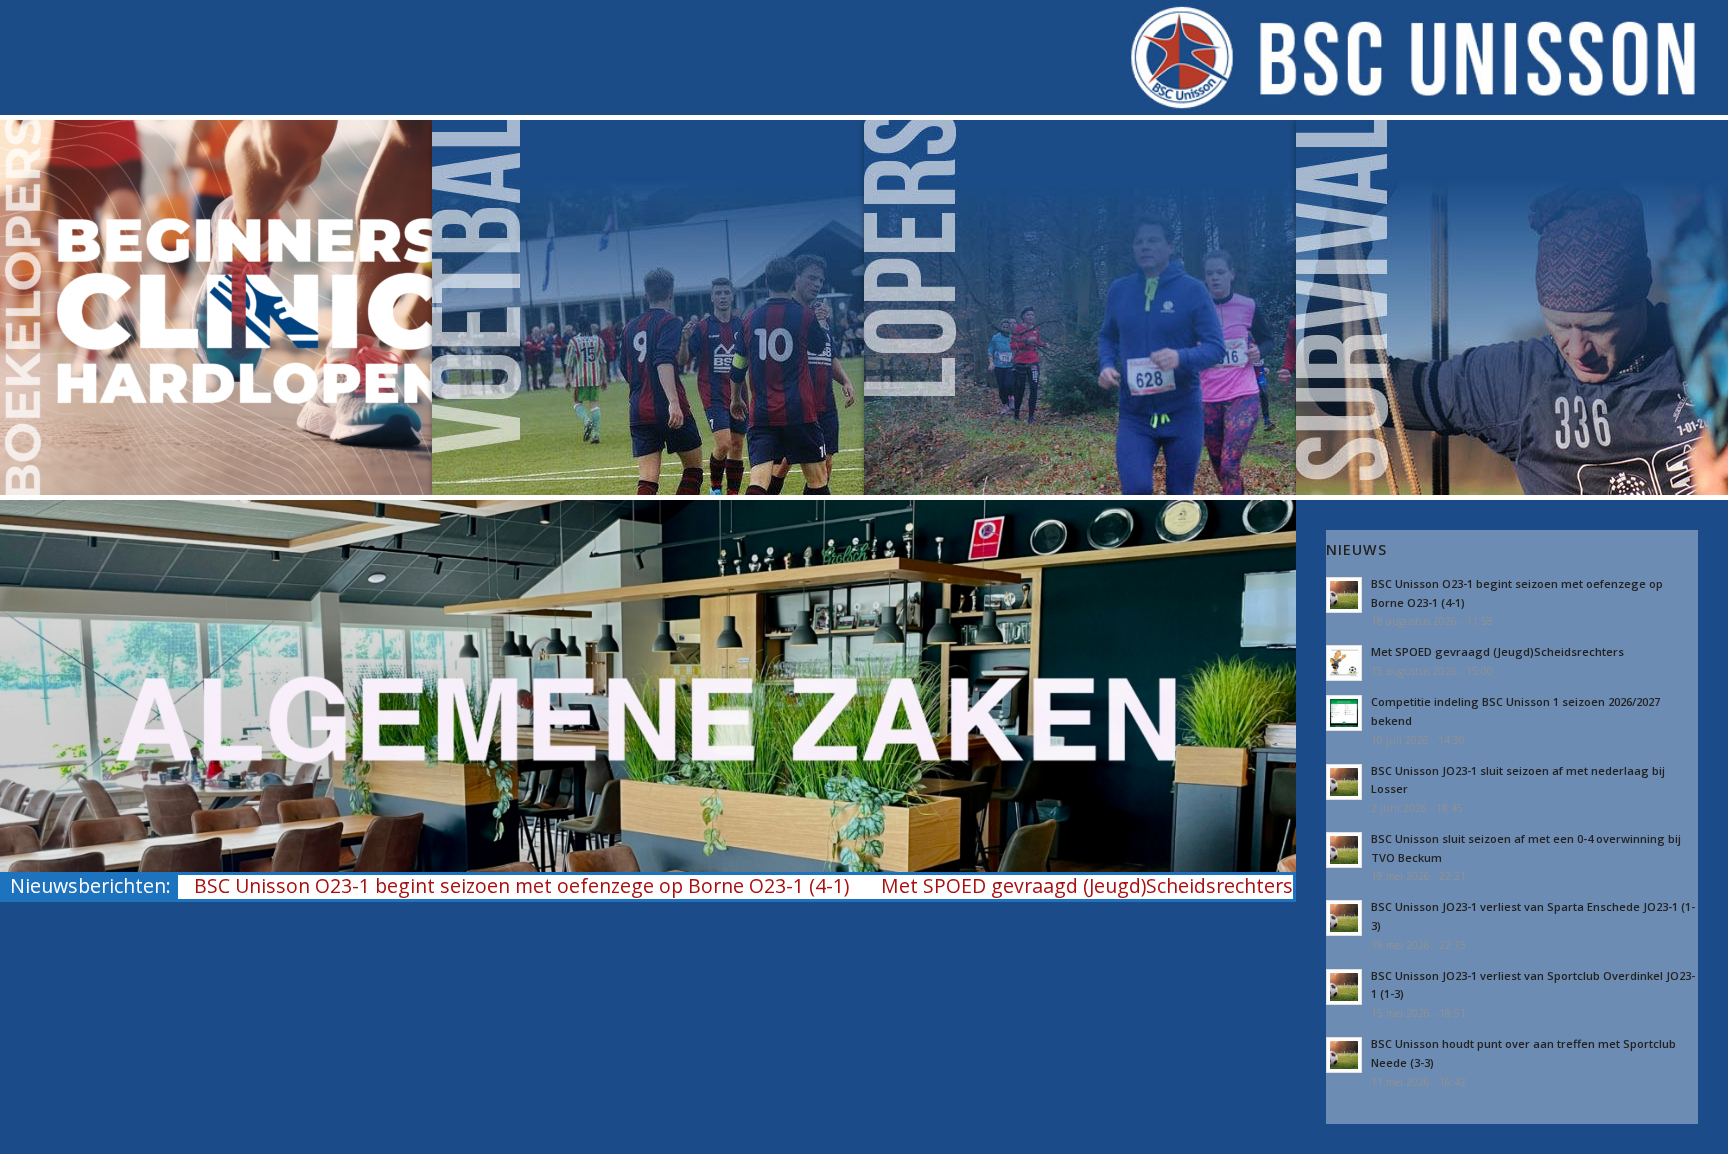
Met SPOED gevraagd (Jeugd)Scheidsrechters (1087, 885)
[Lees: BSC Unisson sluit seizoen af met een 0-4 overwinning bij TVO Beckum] (1344, 850)
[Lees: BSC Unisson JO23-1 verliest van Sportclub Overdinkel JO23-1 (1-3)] (1344, 987)
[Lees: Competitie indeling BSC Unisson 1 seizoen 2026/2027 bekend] (1344, 713)
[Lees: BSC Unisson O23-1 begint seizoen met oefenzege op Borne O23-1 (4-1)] (1344, 595)
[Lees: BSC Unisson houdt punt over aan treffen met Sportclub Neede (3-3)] (1344, 1055)
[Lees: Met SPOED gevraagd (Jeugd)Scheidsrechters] (1344, 663)
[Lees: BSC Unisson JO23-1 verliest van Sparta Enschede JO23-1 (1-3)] (1344, 918)
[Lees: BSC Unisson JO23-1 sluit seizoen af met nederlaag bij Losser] (1344, 782)
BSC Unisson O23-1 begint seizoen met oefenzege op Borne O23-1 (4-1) (521, 885)
